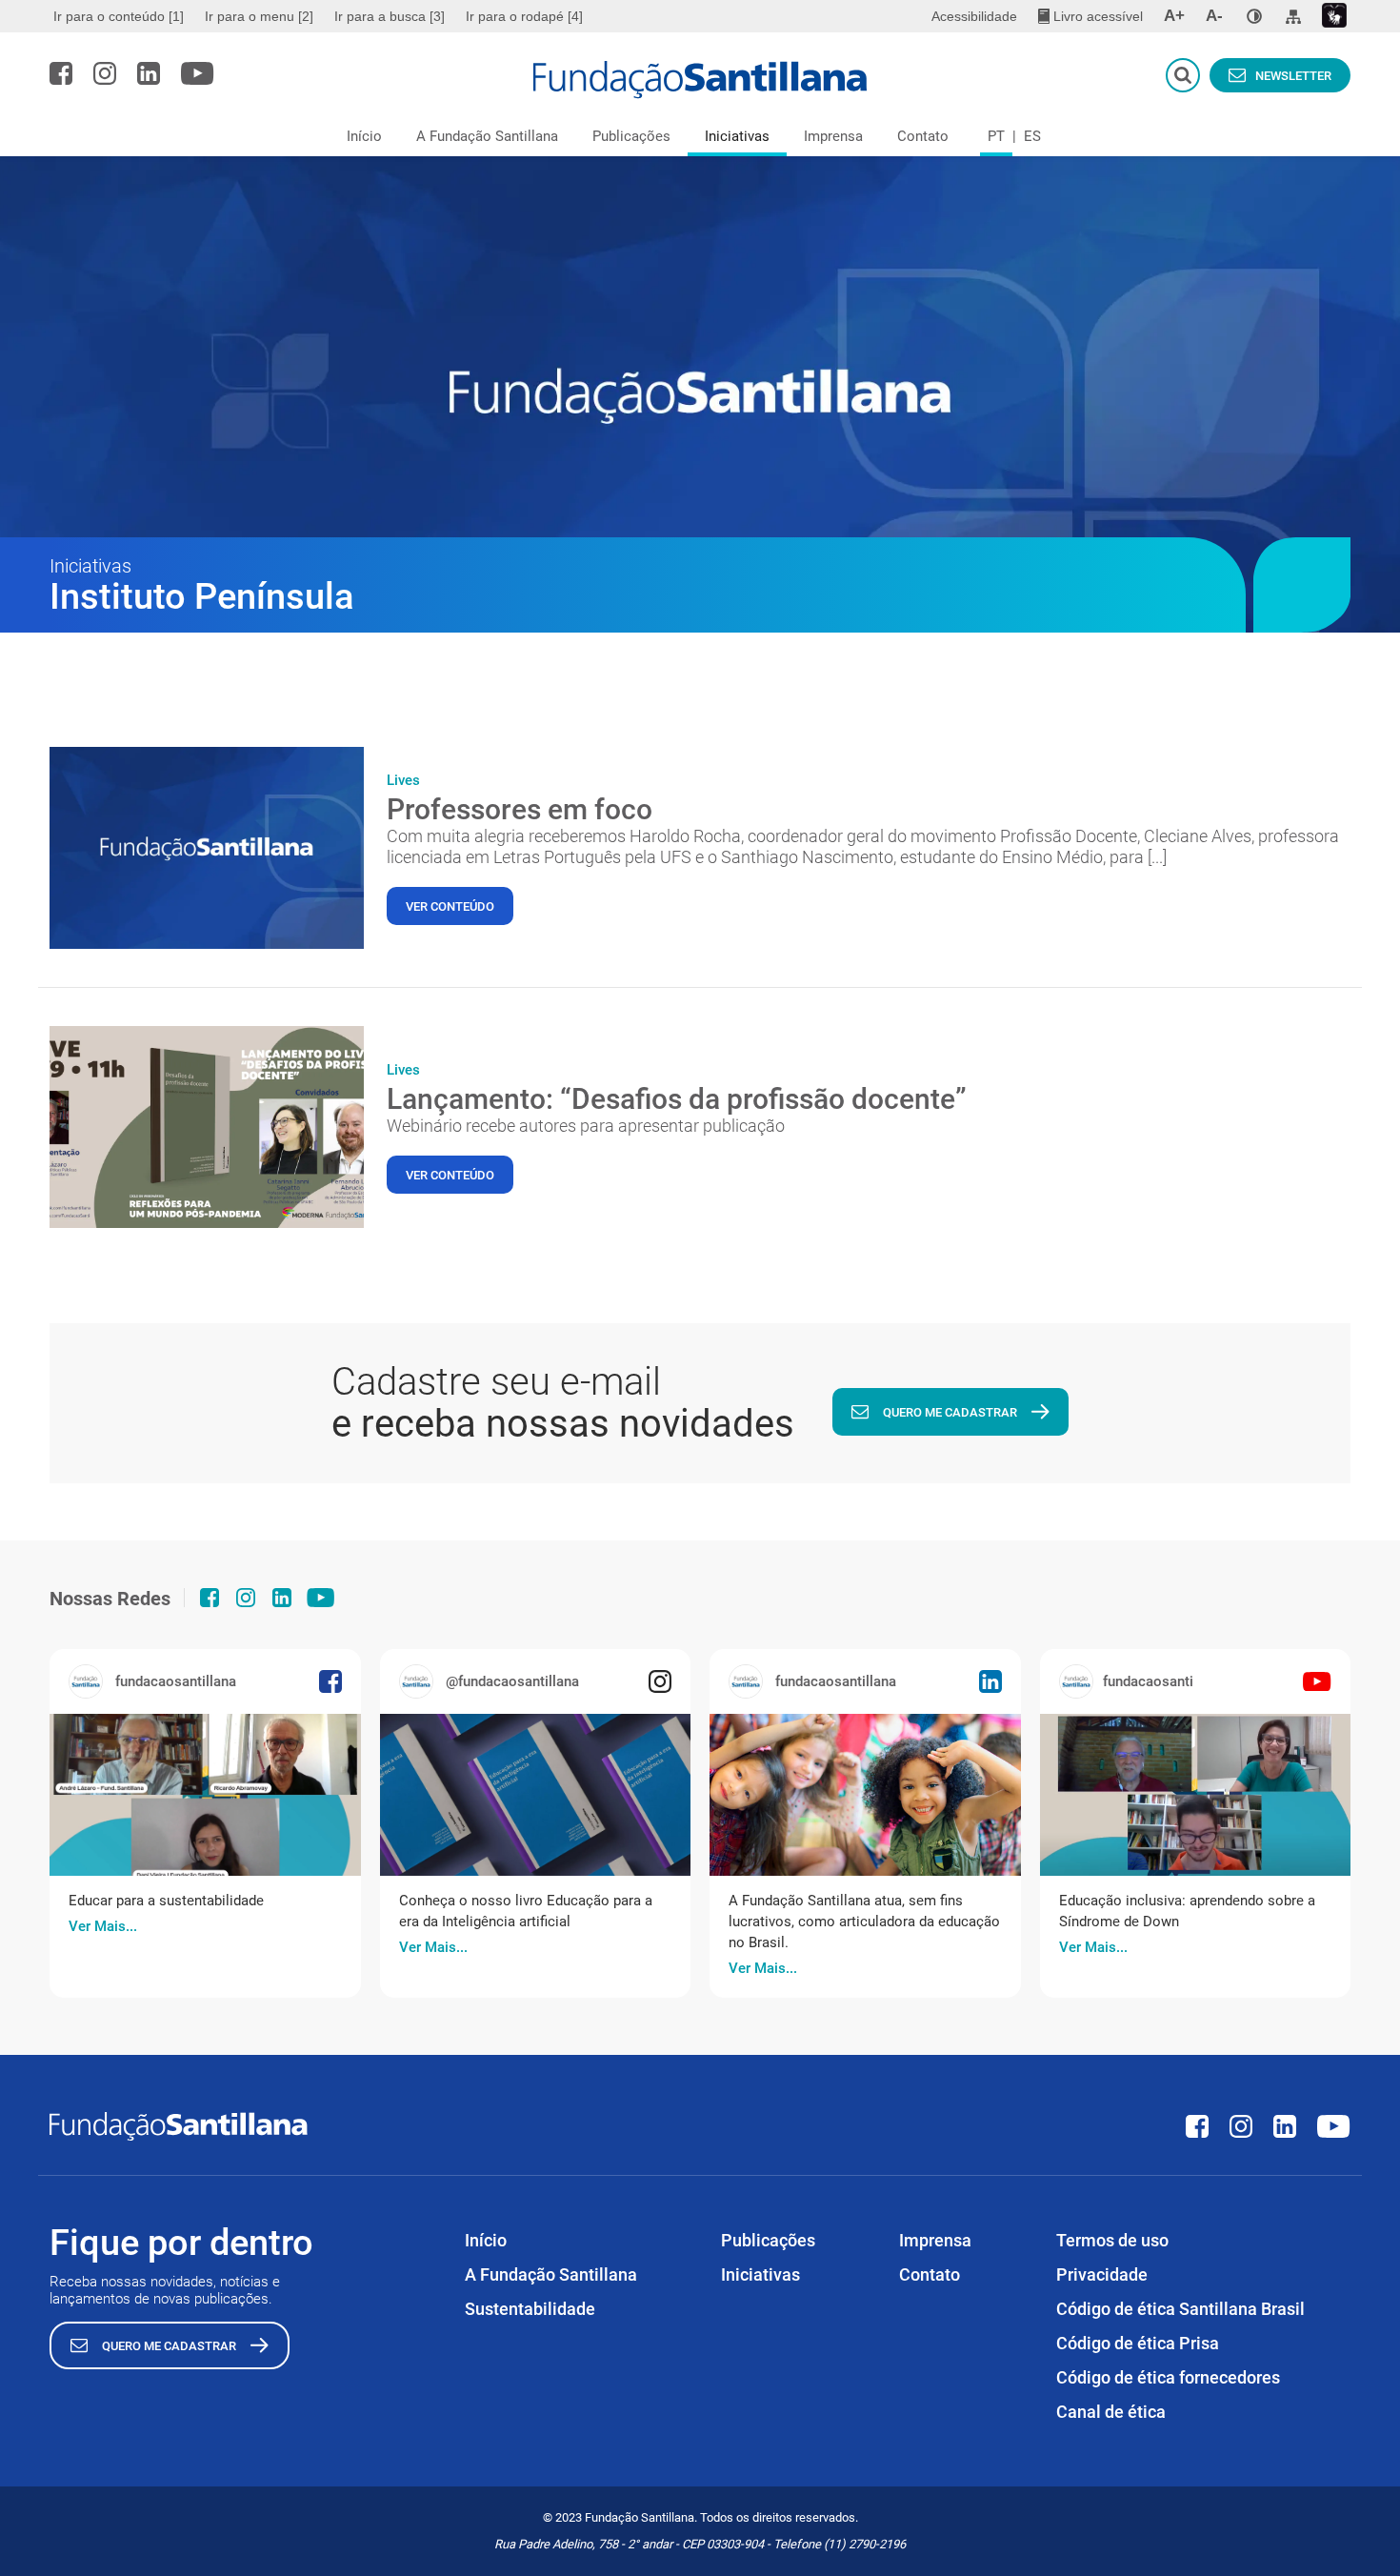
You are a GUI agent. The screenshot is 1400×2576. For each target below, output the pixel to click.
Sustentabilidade (530, 2309)
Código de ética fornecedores (1168, 2377)
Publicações (631, 136)
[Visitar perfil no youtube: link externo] (198, 73)
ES (1032, 136)
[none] (1254, 16)
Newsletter (1293, 76)
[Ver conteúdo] (207, 848)
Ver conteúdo (450, 906)
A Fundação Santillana (487, 136)
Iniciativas (737, 136)
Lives (403, 780)
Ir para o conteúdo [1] (119, 16)
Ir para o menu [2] (259, 16)
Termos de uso (1112, 2240)
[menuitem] (121, 16)
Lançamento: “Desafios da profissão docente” (677, 1099)
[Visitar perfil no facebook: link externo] (61, 73)
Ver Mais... (103, 1926)
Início (364, 136)
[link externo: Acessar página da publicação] (205, 1795)
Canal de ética (1111, 2412)
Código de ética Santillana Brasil (1180, 2309)
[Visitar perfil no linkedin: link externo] (149, 73)
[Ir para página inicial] (700, 80)
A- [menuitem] (1214, 16)
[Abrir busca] (1183, 75)
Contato (923, 136)
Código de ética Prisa (1138, 2343)
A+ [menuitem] (1174, 16)
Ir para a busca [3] (390, 16)
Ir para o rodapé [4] (524, 16)
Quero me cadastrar (950, 1412)
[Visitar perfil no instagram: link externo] (105, 73)
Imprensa (833, 136)
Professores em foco (520, 809)
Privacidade (1102, 2274)
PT (996, 136)
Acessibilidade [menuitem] (974, 16)
